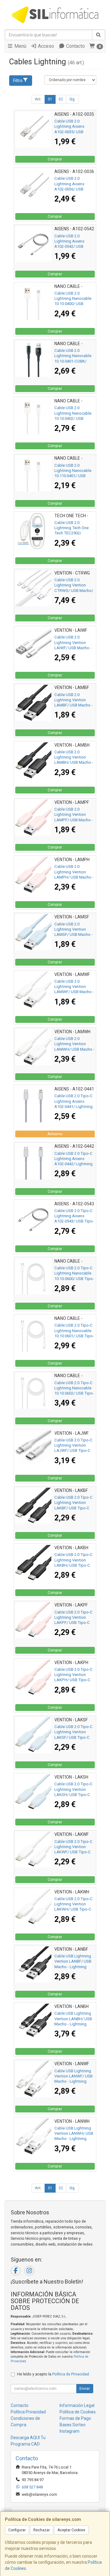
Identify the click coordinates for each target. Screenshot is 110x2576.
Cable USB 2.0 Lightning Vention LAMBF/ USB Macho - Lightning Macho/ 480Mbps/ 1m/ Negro (73, 705)
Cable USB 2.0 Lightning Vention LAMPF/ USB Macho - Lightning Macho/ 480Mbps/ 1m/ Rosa (74, 820)
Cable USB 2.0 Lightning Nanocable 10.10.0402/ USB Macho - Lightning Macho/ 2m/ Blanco (73, 418)
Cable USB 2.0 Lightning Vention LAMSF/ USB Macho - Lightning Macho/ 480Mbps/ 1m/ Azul (73, 935)
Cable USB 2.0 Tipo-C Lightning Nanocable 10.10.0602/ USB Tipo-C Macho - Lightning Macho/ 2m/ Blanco (74, 1393)
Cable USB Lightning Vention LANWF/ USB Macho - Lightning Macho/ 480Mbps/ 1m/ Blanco (73, 2081)
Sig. (72, 99)
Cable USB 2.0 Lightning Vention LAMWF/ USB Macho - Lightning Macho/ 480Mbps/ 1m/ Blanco (74, 992)
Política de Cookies (78, 2412)
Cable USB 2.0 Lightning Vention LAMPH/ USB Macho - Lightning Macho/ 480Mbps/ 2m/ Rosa (74, 877)
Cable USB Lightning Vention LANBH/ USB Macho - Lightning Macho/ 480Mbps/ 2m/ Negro (73, 2024)
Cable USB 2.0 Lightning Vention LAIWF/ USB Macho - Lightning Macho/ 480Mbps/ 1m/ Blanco (74, 648)
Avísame (55, 1134)
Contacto (75, 46)
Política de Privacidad (71, 2374)
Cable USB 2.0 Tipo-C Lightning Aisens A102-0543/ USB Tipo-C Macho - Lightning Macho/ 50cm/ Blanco (74, 1221)
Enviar (85, 2389)
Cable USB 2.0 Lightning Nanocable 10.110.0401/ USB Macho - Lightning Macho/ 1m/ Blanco (73, 476)
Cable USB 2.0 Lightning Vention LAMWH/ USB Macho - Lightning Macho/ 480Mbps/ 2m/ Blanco (74, 1049)
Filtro (18, 81)
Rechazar (42, 2530)
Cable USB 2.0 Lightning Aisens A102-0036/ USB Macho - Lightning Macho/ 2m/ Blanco (72, 189)
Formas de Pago (75, 2418)
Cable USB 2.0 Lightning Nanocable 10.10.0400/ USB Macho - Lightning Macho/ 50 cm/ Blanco (74, 304)
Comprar (55, 159)
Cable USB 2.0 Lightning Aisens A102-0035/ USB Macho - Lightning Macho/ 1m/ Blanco (72, 132)
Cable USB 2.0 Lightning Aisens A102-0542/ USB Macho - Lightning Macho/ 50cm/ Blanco (74, 247)
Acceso (45, 46)
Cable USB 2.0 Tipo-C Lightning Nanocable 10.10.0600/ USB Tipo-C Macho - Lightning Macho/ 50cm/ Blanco (74, 1279)
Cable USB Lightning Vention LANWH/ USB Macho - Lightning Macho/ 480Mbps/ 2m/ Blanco (74, 2139)
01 (50, 99)
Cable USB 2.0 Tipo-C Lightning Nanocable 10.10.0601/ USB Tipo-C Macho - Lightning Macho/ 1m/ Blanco (74, 1336)
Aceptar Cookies (71, 2530)
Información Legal (77, 2405)
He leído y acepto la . (53, 2374)
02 (61, 99)
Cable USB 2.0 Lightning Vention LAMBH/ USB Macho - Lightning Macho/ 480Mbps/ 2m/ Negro (74, 763)
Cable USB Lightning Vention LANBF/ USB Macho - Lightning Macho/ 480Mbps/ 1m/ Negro (73, 1967)
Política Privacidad (28, 2412)
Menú (20, 46)
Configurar (17, 2530)
